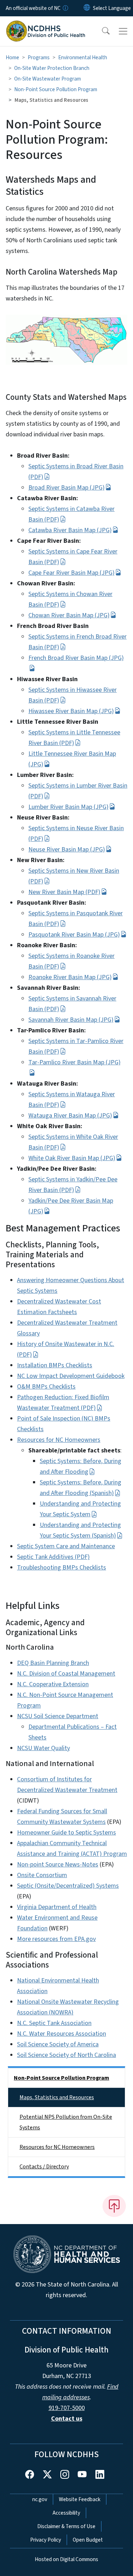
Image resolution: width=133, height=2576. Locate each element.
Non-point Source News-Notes (58, 1865)
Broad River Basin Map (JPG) (66, 488)
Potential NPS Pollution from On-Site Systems (66, 2122)
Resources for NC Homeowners (59, 1440)
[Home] (46, 24)
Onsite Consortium (42, 1875)
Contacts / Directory (44, 2167)
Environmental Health (83, 57)
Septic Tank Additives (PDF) (53, 1557)
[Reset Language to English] (87, 8)
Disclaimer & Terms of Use (66, 2526)
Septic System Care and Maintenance (66, 1546)
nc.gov (40, 2499)
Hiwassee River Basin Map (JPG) (71, 711)
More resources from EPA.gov (56, 1939)
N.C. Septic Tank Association (54, 2023)
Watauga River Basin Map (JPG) (70, 1116)
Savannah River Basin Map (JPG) (71, 1020)
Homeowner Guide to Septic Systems (66, 1833)
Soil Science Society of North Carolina (66, 2055)
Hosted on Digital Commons (66, 2559)
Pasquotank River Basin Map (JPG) (74, 935)
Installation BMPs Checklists (55, 1365)
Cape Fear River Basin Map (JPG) (71, 573)
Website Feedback (80, 2499)
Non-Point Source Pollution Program (56, 89)
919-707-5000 (67, 2408)
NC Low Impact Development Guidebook (71, 1376)
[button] (101, 31)
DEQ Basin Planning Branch (53, 1663)
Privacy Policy (46, 2540)
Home (12, 57)
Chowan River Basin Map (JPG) (69, 615)
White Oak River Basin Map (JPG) (72, 1158)
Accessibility (66, 2513)
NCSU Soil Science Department (58, 1716)
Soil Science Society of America (58, 2044)
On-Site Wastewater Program (48, 79)
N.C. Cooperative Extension (53, 1684)
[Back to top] (114, 2206)
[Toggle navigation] (123, 31)
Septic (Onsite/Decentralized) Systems (68, 1886)
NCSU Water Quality (43, 1748)
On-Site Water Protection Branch (52, 68)
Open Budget (88, 2540)
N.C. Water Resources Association (62, 2034)
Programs (39, 57)
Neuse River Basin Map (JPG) (67, 850)
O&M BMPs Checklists (46, 1387)
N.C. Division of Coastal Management (66, 1674)
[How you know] (65, 8)
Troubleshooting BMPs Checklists (62, 1568)
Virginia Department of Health (57, 1907)
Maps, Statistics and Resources (57, 2097)
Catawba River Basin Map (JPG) (70, 530)
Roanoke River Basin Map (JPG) (70, 977)
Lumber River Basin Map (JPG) (68, 807)
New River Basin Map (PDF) (64, 892)
